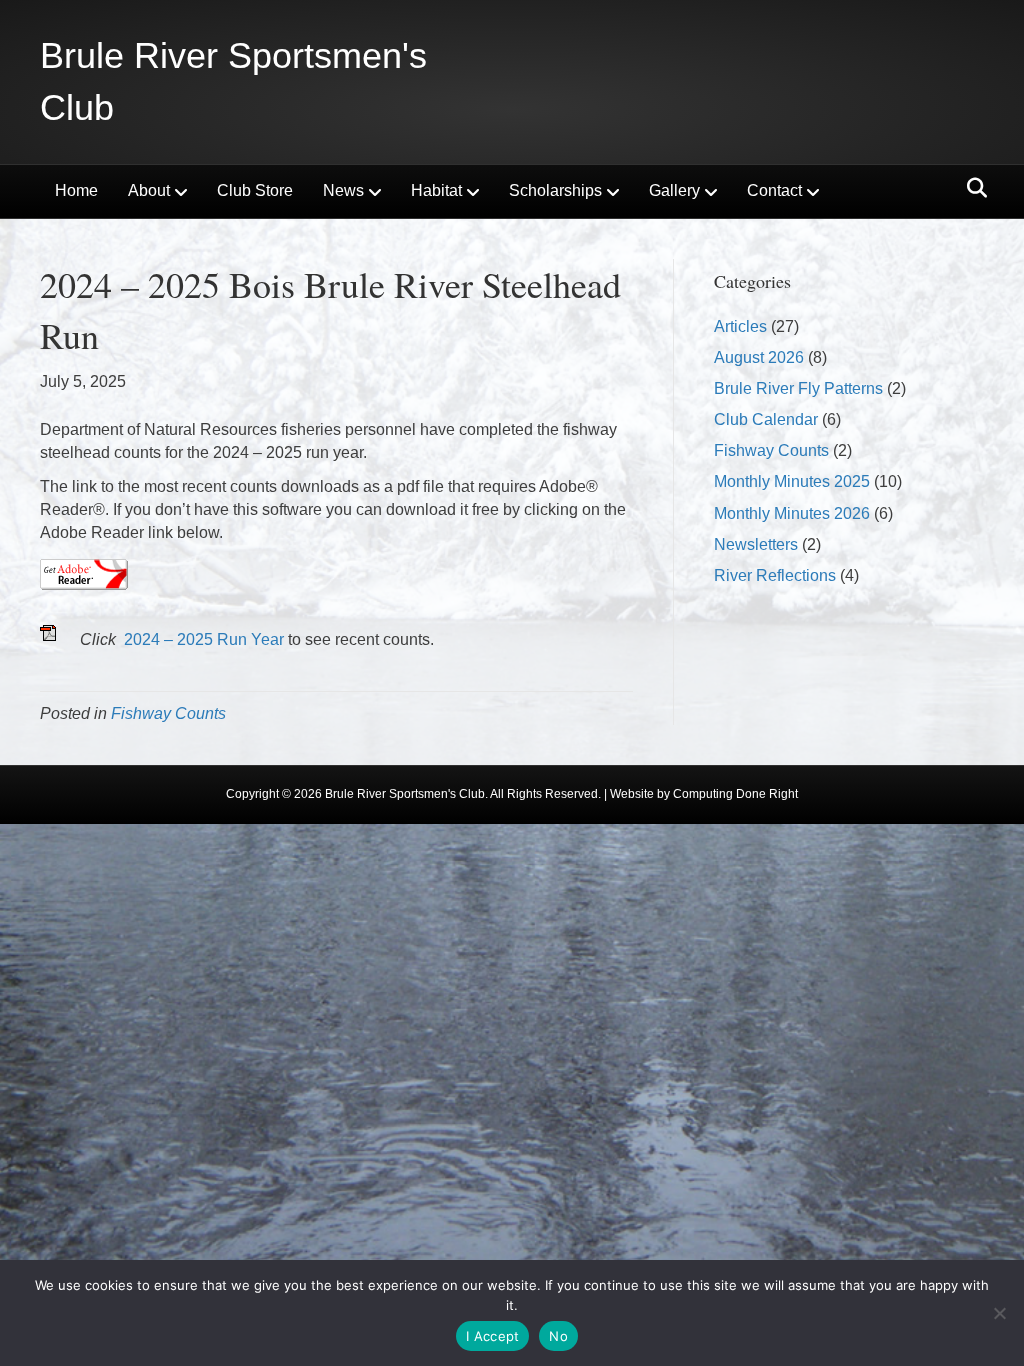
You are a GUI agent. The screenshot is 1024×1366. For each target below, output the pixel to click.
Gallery (674, 190)
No (558, 1336)
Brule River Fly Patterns (798, 388)
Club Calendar (766, 419)
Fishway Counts (168, 713)
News (343, 190)
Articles (740, 326)
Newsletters (756, 544)
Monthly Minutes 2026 (792, 513)
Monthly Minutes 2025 (792, 481)
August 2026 (759, 357)
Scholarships (555, 190)
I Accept (492, 1336)
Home (76, 190)
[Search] (971, 188)
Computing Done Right (735, 794)
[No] (999, 1313)
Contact (774, 190)
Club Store (255, 190)
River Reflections (775, 575)
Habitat (436, 190)
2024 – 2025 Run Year (204, 639)
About (149, 190)
